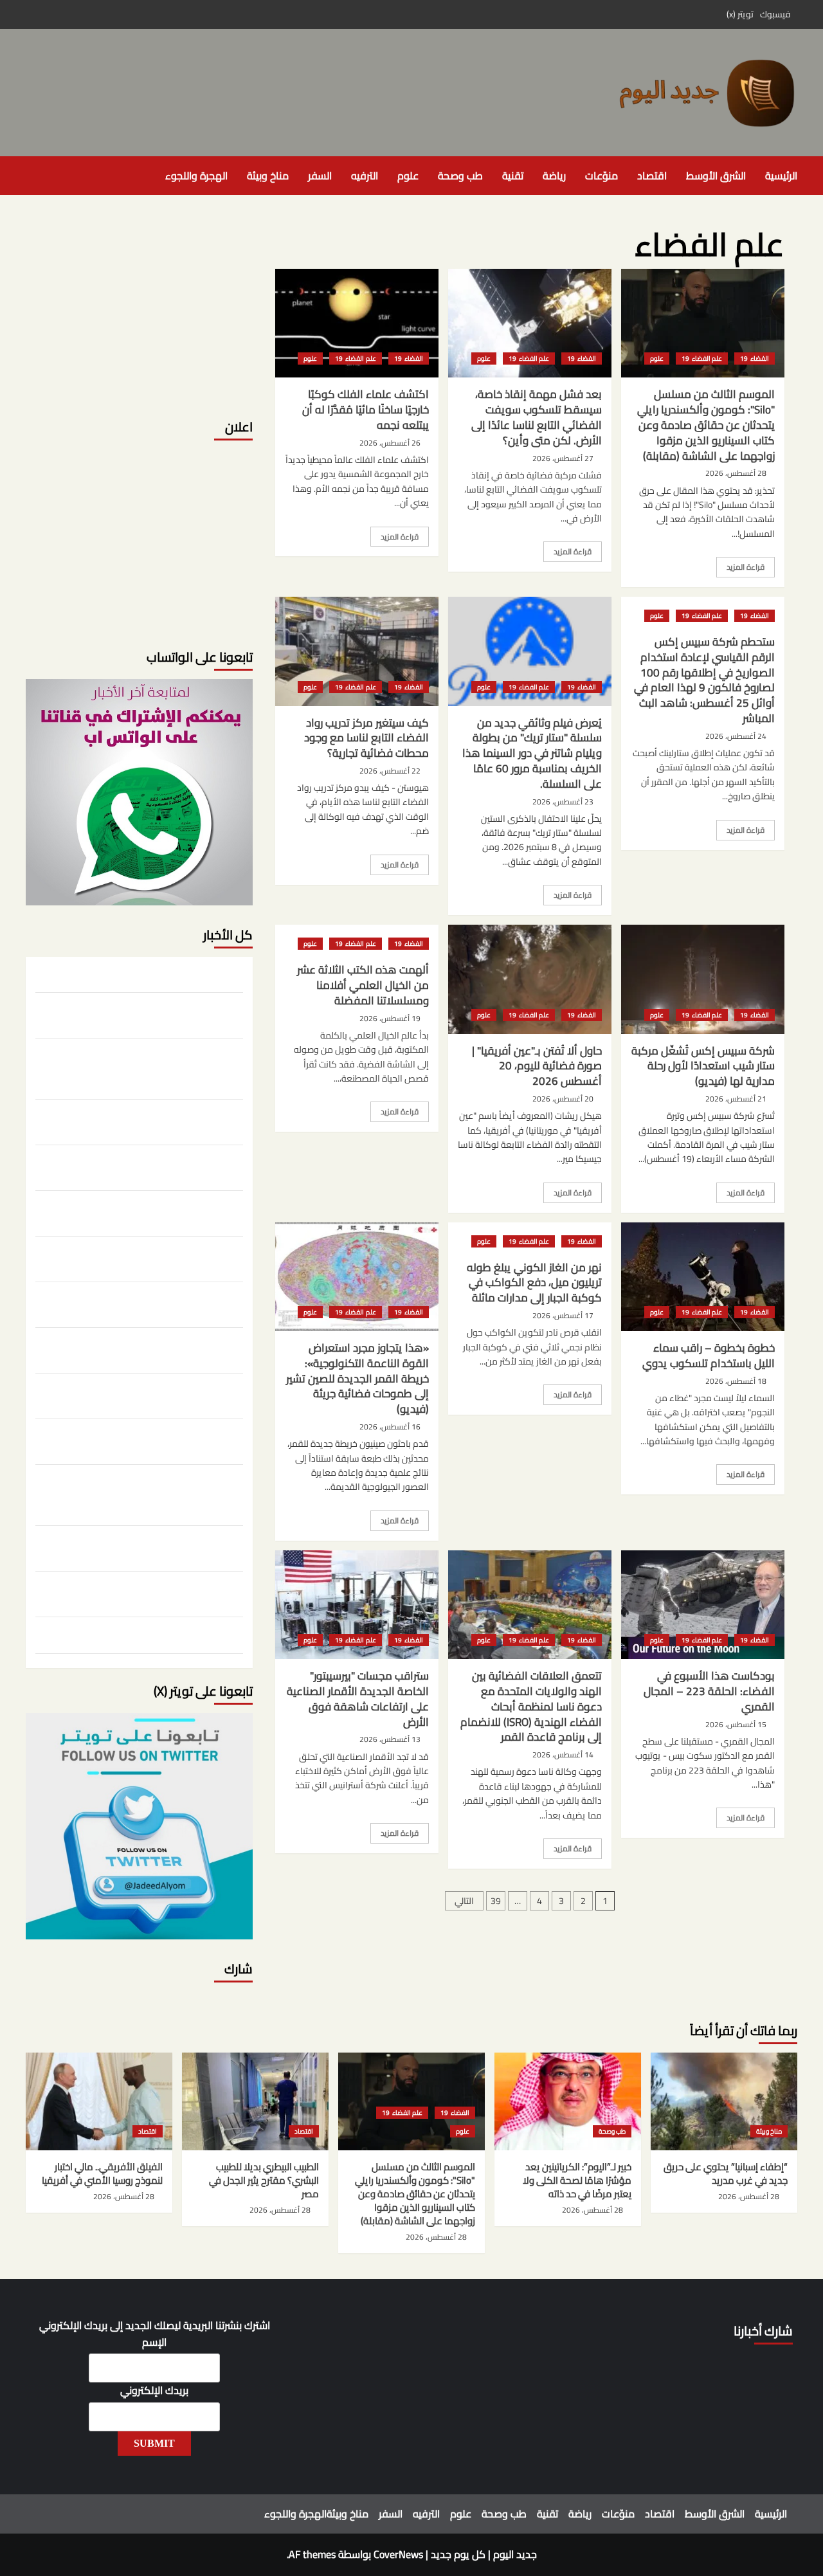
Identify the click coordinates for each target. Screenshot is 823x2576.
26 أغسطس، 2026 (390, 443)
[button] (34, 176)
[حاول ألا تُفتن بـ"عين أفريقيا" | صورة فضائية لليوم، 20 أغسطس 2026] (530, 979)
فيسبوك (775, 14)
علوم (408, 176)
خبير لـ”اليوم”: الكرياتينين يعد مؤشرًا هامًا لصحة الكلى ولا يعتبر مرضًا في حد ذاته (141, 1013)
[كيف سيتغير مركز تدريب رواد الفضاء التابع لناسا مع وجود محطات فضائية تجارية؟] (357, 651)
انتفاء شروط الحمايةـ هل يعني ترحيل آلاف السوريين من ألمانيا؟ (144, 1547)
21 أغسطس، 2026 (736, 1099)
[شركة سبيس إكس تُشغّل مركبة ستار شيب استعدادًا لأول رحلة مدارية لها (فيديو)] (703, 979)
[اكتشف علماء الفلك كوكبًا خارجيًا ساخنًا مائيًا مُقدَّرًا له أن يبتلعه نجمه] (357, 323)
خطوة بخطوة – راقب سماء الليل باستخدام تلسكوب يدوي (709, 1356)
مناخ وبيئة (268, 176)
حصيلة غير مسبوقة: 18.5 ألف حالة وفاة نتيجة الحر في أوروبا (141, 1394)
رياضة (554, 176)
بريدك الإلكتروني (154, 2391)
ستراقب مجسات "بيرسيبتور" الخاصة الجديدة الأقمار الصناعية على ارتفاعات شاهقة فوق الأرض (358, 1699)
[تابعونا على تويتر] (139, 791)
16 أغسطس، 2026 (390, 1427)
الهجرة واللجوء (196, 176)
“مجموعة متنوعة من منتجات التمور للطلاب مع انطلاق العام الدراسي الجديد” (152, 1592)
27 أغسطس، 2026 (563, 458)
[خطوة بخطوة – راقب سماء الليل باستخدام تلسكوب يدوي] (703, 1277)
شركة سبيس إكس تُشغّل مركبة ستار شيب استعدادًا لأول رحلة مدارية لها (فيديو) (703, 1066)
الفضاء (759, 358)
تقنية (513, 176)
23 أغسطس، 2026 (563, 802)
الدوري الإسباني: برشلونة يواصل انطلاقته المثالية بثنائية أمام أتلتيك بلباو (149, 1348)
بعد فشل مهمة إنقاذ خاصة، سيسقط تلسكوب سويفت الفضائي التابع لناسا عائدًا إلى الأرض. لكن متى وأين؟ (537, 417)
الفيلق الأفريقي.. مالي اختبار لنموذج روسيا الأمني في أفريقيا (142, 1166)
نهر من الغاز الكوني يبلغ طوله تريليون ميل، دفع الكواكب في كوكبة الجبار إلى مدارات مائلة (534, 1283)
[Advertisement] (139, 309)
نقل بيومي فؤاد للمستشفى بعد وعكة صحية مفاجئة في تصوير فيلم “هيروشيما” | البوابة (155, 1257)
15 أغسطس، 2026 (736, 1724)
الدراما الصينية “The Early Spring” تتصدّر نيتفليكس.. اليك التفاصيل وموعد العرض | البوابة (145, 1211)
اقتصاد (652, 176)
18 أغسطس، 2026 (736, 1381)
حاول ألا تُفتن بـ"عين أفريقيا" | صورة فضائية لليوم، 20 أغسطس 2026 (537, 1066)
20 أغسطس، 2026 (563, 1099)
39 (496, 1901)
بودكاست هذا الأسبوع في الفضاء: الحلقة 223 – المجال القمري (709, 1691)
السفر (320, 176)
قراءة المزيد (740, 568)
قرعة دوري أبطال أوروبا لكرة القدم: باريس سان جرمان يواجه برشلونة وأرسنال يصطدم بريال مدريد (141, 1637)
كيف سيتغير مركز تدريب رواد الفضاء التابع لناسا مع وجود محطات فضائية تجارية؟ (366, 738)
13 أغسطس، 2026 (390, 1739)
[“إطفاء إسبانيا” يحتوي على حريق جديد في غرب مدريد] (724, 2101)
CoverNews (398, 2554)
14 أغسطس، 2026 (563, 1755)
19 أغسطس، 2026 (390, 1018)
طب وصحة (460, 176)
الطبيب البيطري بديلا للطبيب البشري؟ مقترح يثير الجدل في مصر (143, 1120)
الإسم (154, 2343)
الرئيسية (781, 176)
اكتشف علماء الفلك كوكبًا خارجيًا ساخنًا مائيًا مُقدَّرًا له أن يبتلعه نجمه (366, 410)
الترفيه (365, 176)
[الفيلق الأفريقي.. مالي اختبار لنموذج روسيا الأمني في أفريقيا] (99, 2101)
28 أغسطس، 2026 (736, 473)
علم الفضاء (706, 358)
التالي (464, 1901)
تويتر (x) (740, 14)
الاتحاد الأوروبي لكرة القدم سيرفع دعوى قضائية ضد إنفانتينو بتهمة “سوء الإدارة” (150, 1303)
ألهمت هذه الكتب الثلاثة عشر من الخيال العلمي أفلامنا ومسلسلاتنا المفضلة (363, 985)
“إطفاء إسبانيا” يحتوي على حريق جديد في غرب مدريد (142, 975)
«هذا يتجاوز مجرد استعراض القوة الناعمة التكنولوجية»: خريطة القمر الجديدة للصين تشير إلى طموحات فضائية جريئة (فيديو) (357, 1378)
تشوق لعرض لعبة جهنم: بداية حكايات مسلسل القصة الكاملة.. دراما (153, 1440)
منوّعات (601, 176)
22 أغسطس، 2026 (390, 771)
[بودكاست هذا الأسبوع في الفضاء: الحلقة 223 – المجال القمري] (703, 1605)
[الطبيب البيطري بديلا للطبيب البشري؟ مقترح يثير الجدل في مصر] (255, 2101)
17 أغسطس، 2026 (563, 1315)
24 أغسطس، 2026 (736, 736)
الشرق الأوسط (716, 176)
